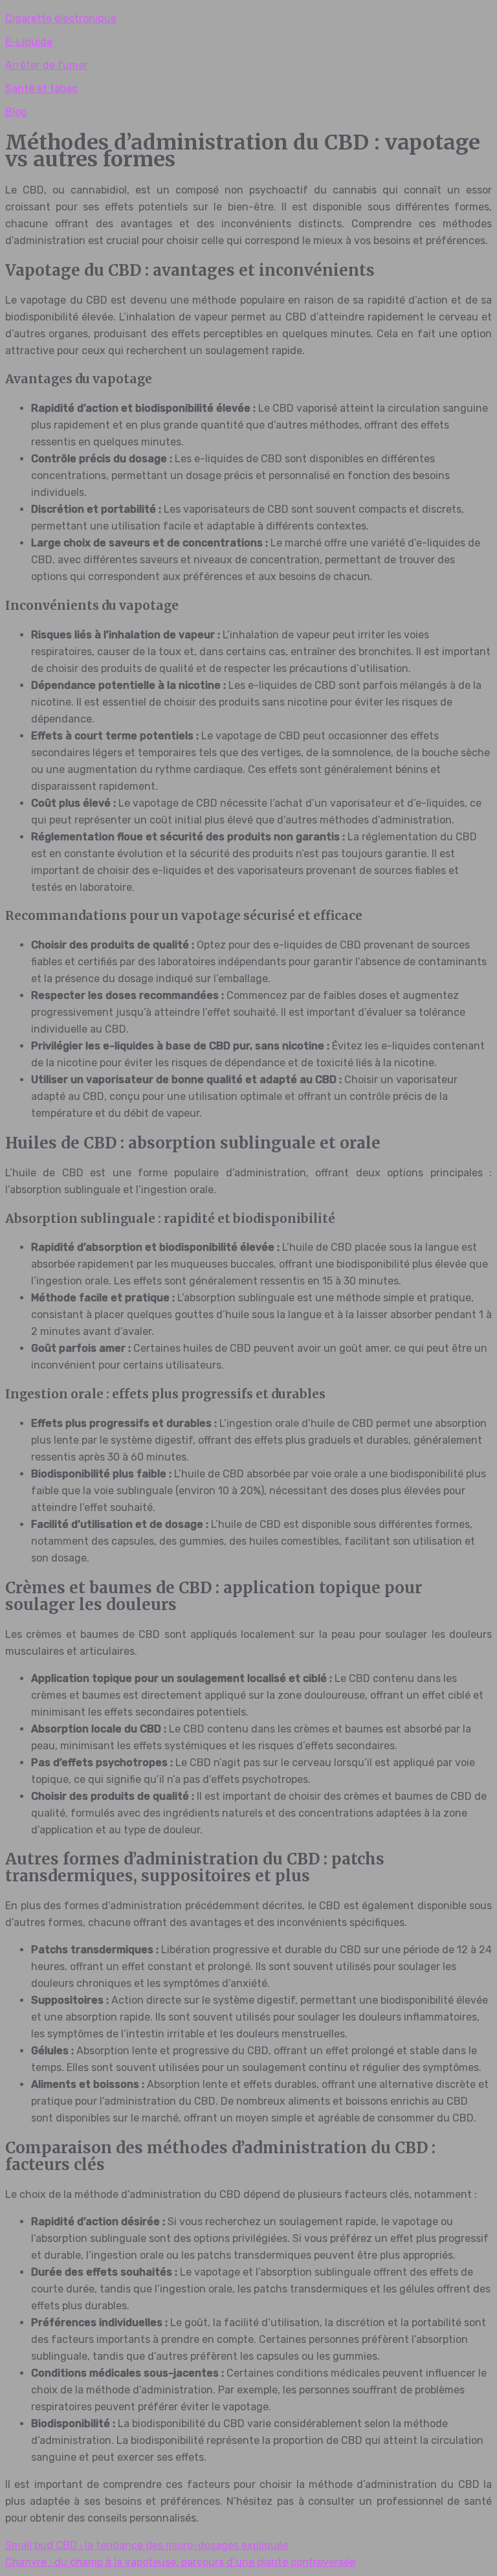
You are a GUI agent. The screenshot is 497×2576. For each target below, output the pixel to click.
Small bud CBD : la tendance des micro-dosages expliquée (147, 2545)
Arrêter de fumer (47, 65)
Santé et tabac (41, 88)
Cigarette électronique (61, 18)
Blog (16, 112)
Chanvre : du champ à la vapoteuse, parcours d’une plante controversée (180, 2562)
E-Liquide (29, 42)
